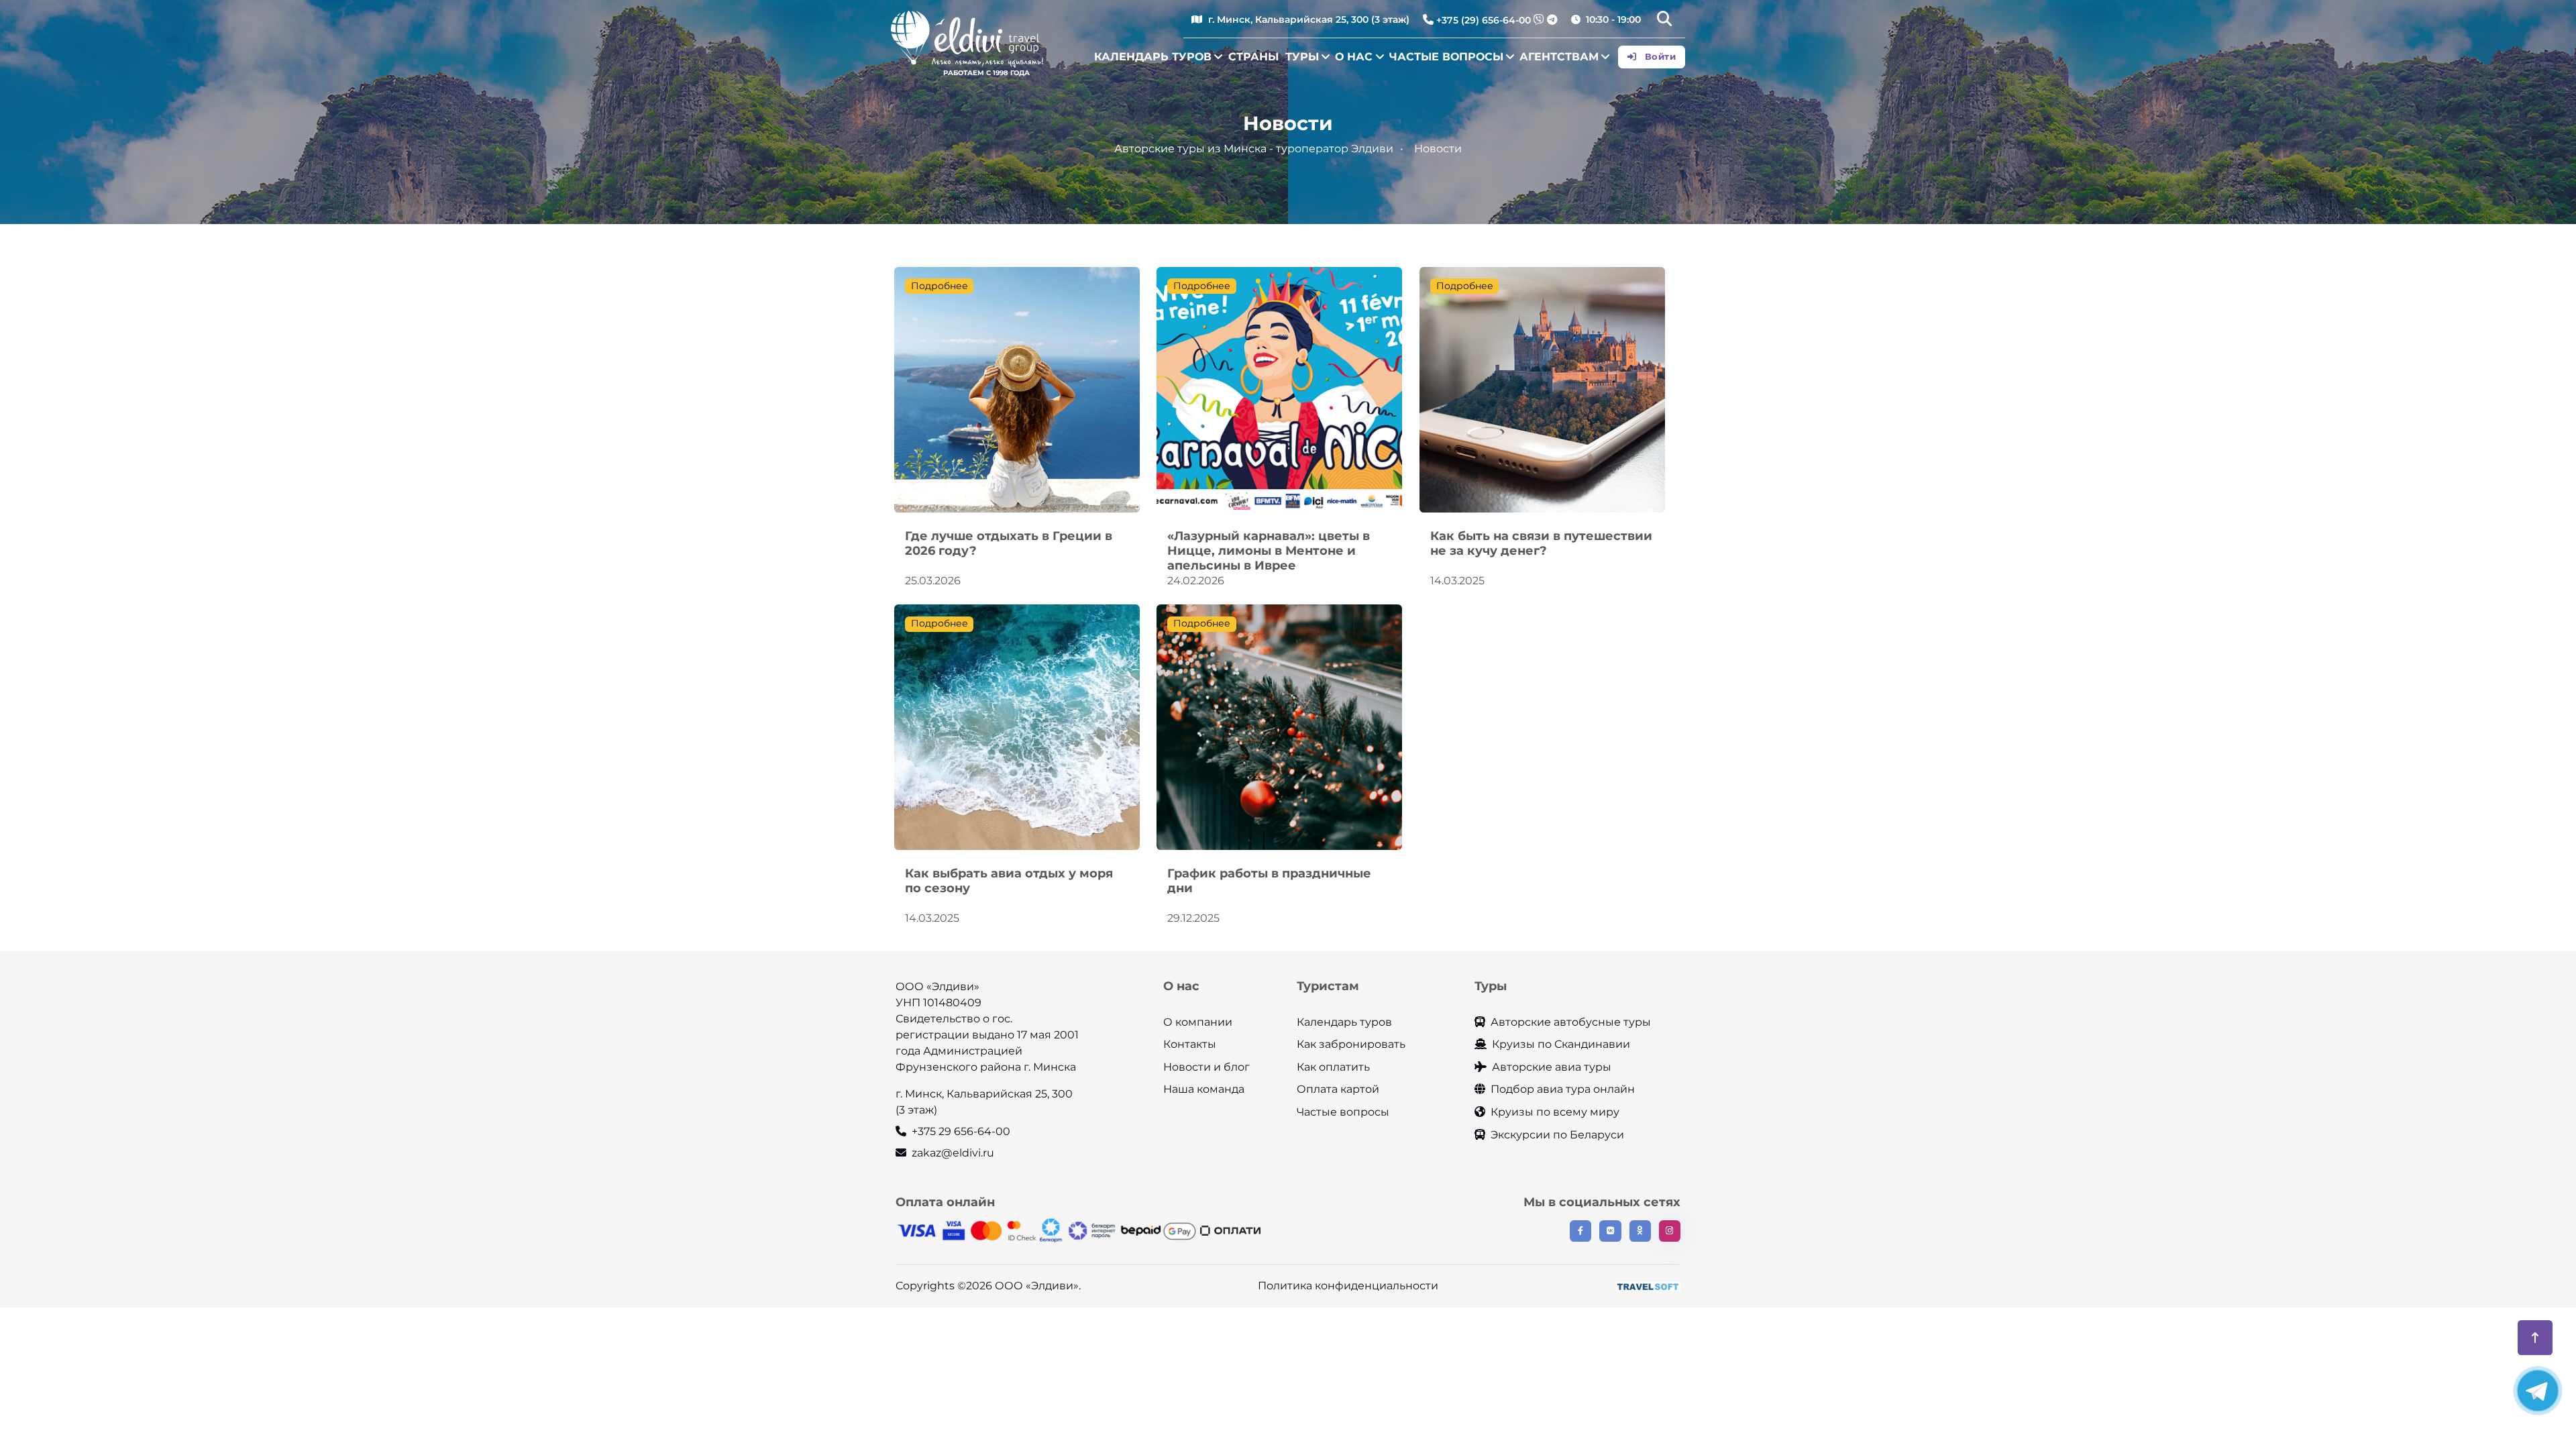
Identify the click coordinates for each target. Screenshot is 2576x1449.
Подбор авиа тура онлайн (1563, 1089)
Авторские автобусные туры (1571, 1022)
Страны (1253, 57)
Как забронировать (1351, 1044)
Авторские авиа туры (1552, 1067)
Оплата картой (1338, 1089)
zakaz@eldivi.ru (953, 1153)
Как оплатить (1333, 1067)
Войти (1659, 56)
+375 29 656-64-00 (961, 1131)
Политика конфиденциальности (1348, 1286)
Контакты (1190, 1044)
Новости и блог (1206, 1067)
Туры (1302, 57)
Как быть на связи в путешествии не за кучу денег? (1541, 543)
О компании (1198, 1022)
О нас (1354, 57)
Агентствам (1559, 57)
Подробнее (940, 286)
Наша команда (1204, 1089)
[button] (1664, 20)
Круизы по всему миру (1555, 1112)
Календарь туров (1153, 57)
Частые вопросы (1446, 57)
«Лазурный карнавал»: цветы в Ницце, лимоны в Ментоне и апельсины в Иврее (1269, 550)
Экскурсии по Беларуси (1557, 1135)
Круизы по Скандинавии (1561, 1044)
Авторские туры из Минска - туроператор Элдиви (1254, 149)
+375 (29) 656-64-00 (1484, 20)
